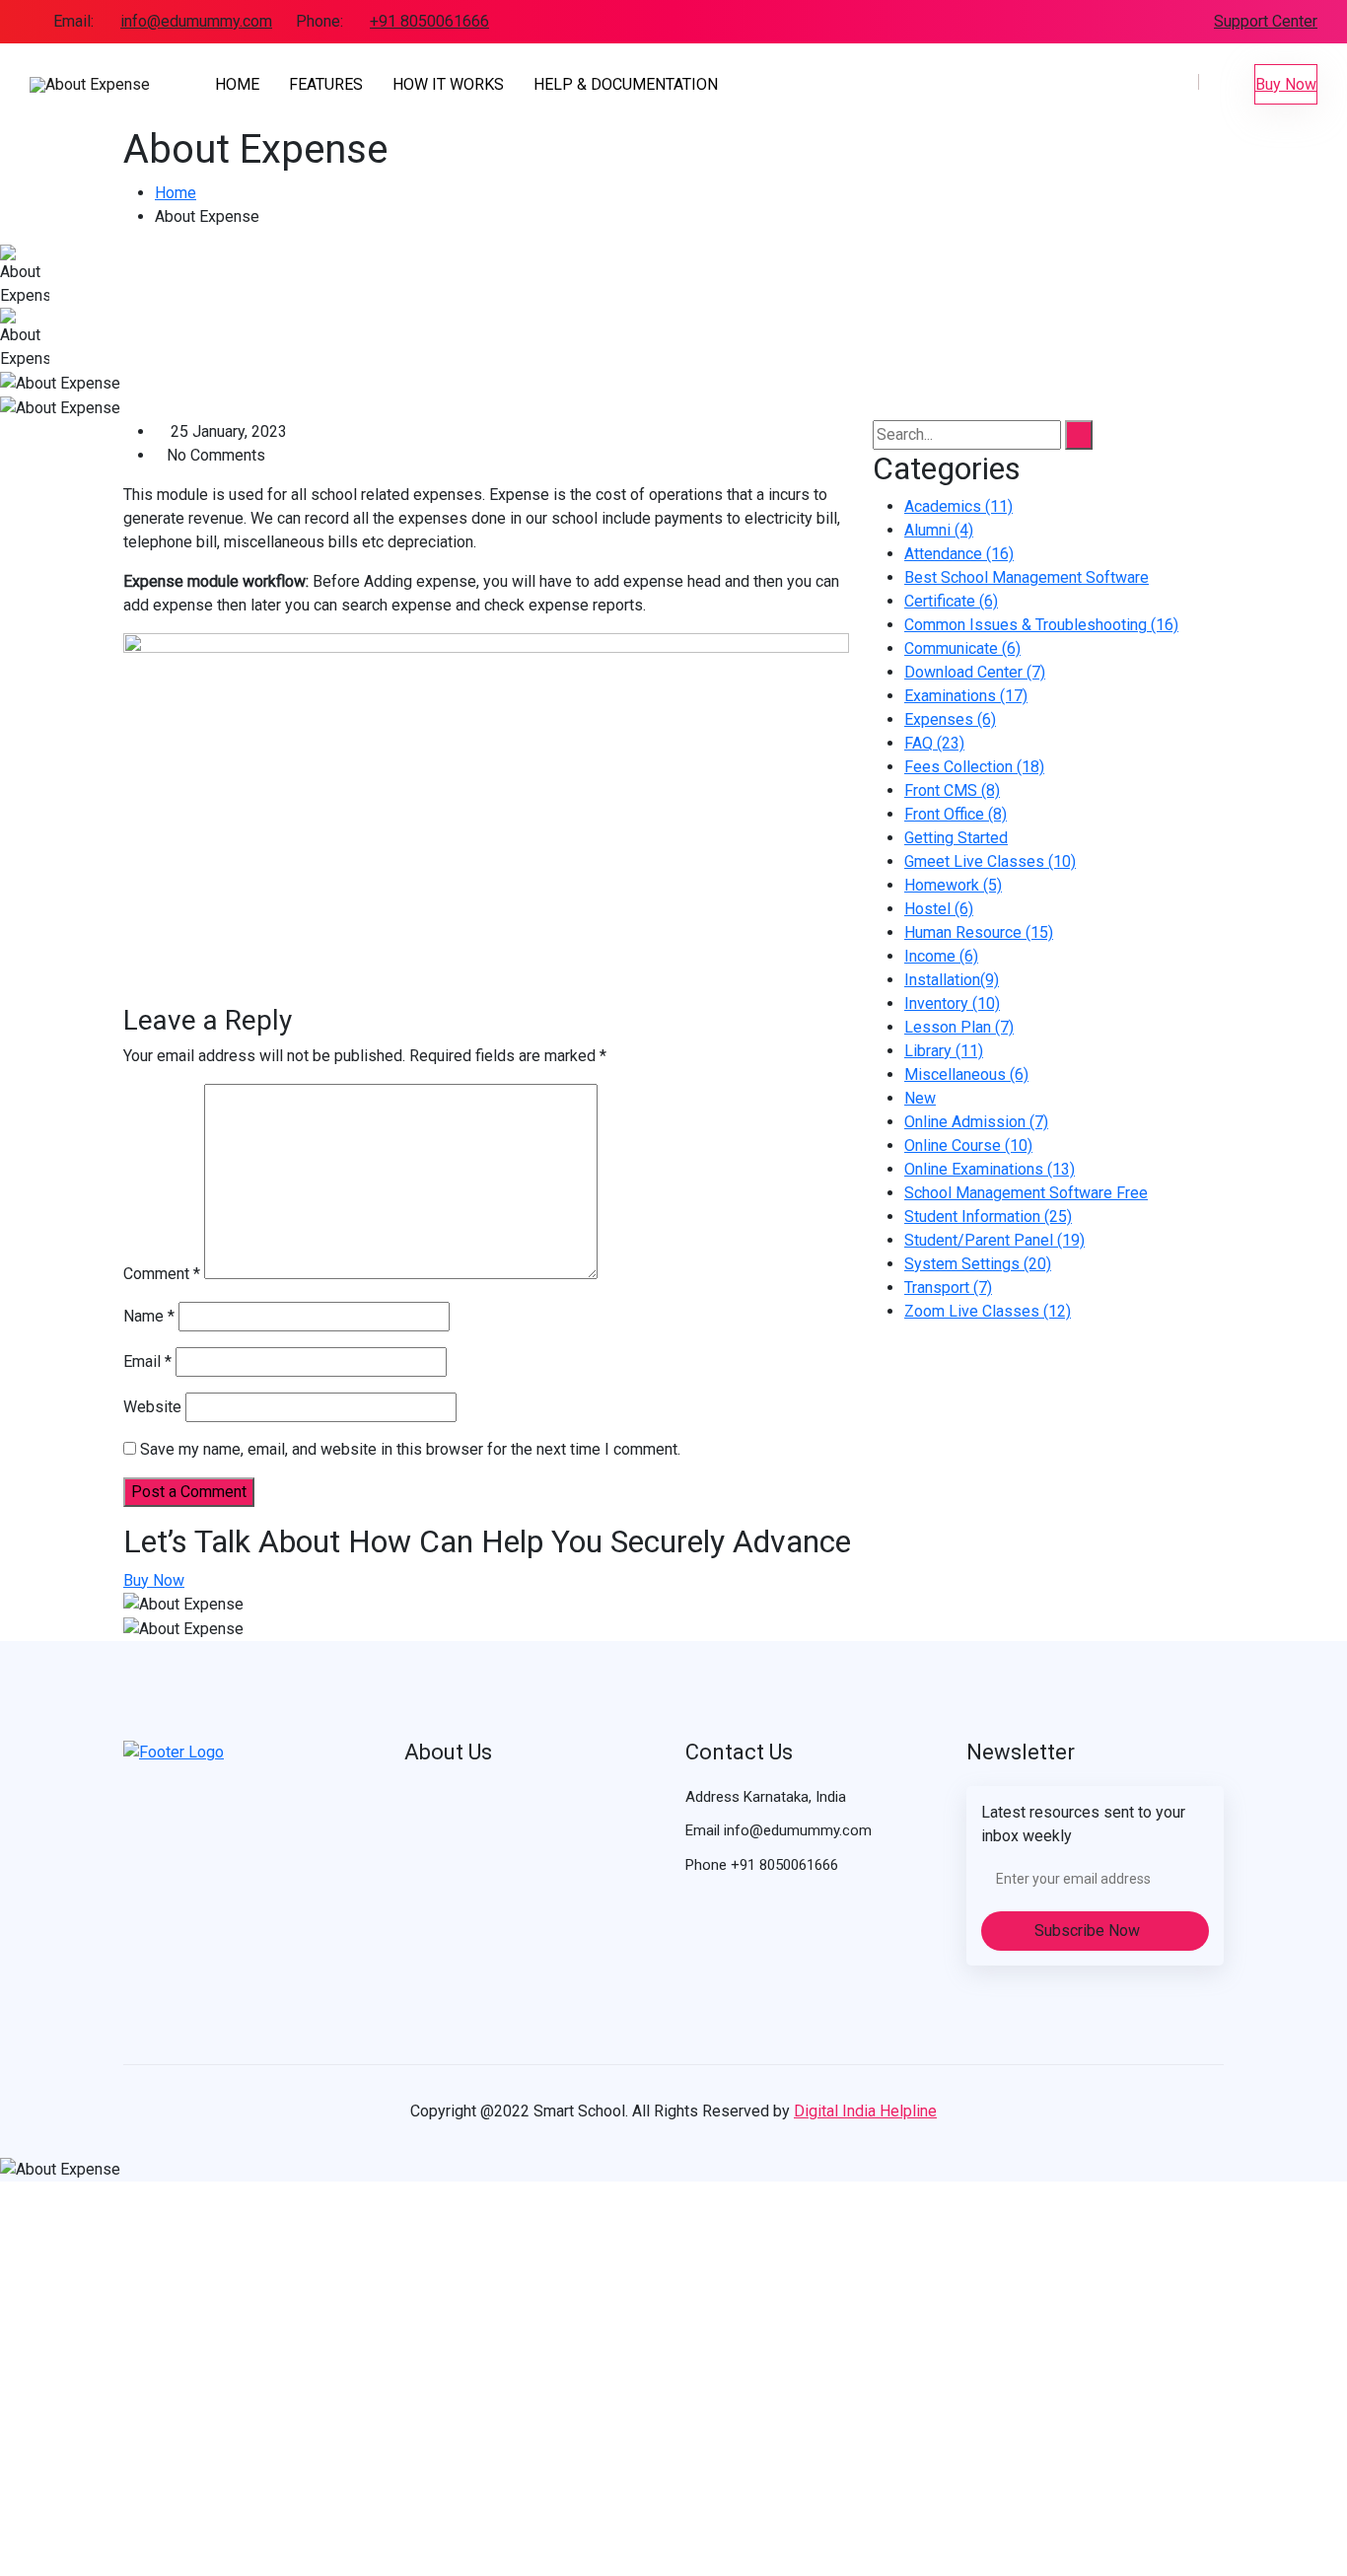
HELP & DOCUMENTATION (626, 84)
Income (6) (941, 956)
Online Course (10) (968, 1145)
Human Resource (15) (979, 932)
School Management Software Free (1026, 1193)
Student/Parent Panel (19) (994, 1240)
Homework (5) (953, 885)
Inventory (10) (952, 1003)
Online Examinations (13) (990, 1169)
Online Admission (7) (976, 1122)
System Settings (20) (978, 1264)
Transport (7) (948, 1288)
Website (152, 1407)
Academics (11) (958, 506)
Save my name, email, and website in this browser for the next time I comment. (410, 1449)
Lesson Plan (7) (959, 1027)
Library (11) (944, 1051)
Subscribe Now (1089, 1931)
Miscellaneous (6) (966, 1074)
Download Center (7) (975, 672)
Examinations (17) (966, 696)
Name (149, 1316)
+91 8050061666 (429, 21)
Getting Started (956, 838)
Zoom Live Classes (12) (988, 1311)
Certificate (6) (951, 601)
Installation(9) (952, 980)
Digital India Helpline (865, 2111)
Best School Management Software (1027, 577)
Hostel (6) (939, 909)
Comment (162, 1274)
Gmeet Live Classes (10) (990, 861)
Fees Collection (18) (974, 767)
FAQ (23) (934, 743)
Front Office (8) (956, 814)
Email (147, 1361)
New (920, 1098)
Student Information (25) (988, 1216)
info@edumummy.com (196, 21)
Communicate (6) (962, 648)
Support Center (1266, 21)
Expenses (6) (950, 719)
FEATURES (326, 84)
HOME (237, 84)
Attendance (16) (959, 554)
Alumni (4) (939, 530)
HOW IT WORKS (448, 84)
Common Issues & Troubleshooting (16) (1041, 625)
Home (176, 193)
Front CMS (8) (952, 790)
